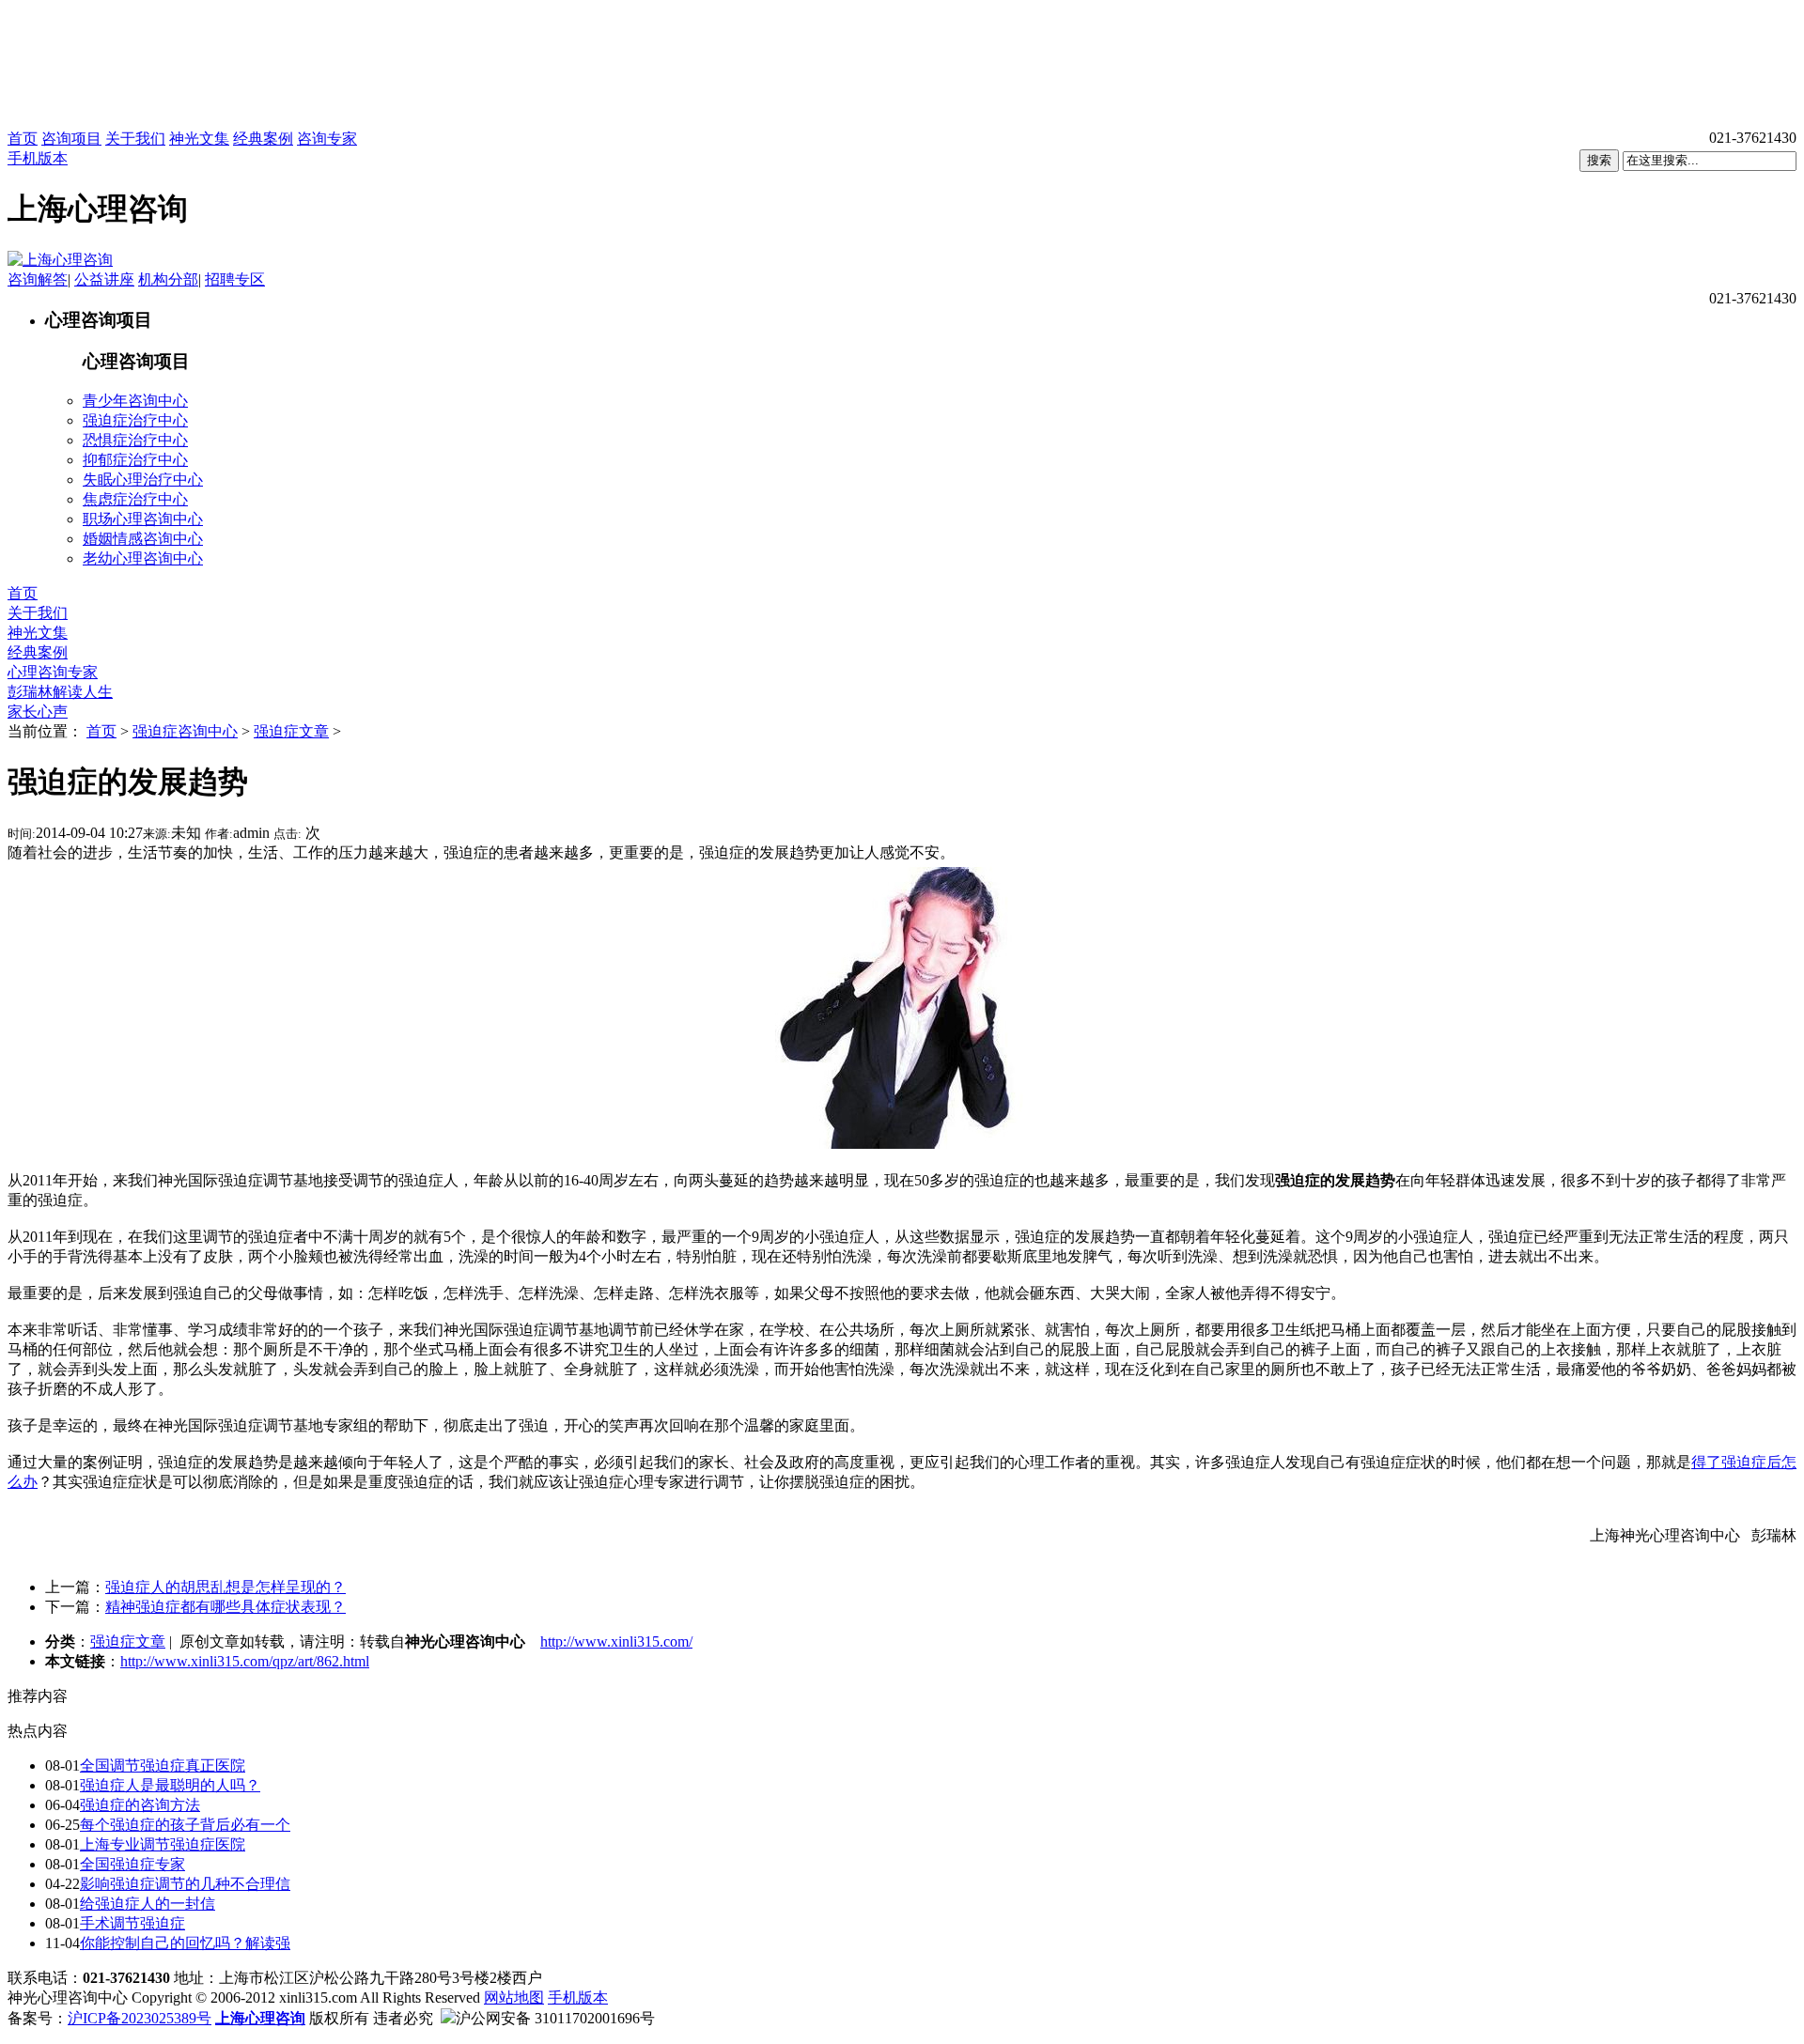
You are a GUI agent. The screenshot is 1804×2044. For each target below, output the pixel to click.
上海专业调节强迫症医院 (163, 1844)
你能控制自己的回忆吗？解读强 (185, 1943)
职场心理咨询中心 (143, 519)
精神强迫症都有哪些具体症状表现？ (225, 1607)
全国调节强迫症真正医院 (163, 1765)
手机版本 (38, 158)
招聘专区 (235, 279)
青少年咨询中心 (135, 401)
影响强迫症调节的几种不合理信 (185, 1884)
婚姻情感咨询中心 (143, 539)
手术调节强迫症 (132, 1923)
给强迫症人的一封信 (148, 1904)
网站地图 (514, 1998)
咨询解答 (38, 279)
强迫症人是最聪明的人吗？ (170, 1785)
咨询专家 (327, 139)
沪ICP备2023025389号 (140, 2018)
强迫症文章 (291, 731)
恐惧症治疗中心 (135, 440)
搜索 (1599, 160)
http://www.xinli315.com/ (616, 1641)
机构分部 (168, 279)
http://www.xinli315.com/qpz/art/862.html (245, 1661)
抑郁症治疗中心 (135, 460)
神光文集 (199, 139)
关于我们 (135, 139)
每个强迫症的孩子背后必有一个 (185, 1825)
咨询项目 (71, 139)
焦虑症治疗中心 (135, 499)
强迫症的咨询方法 (140, 1805)
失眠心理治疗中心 (143, 480)
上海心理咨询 (260, 2018)
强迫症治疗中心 (135, 420)
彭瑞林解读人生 (60, 692)
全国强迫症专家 (132, 1864)
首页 (23, 139)
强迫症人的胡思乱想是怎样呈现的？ (225, 1587)
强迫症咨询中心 (185, 731)
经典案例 (263, 139)
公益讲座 (104, 279)
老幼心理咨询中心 (143, 558)
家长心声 (38, 712)
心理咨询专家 (53, 672)
